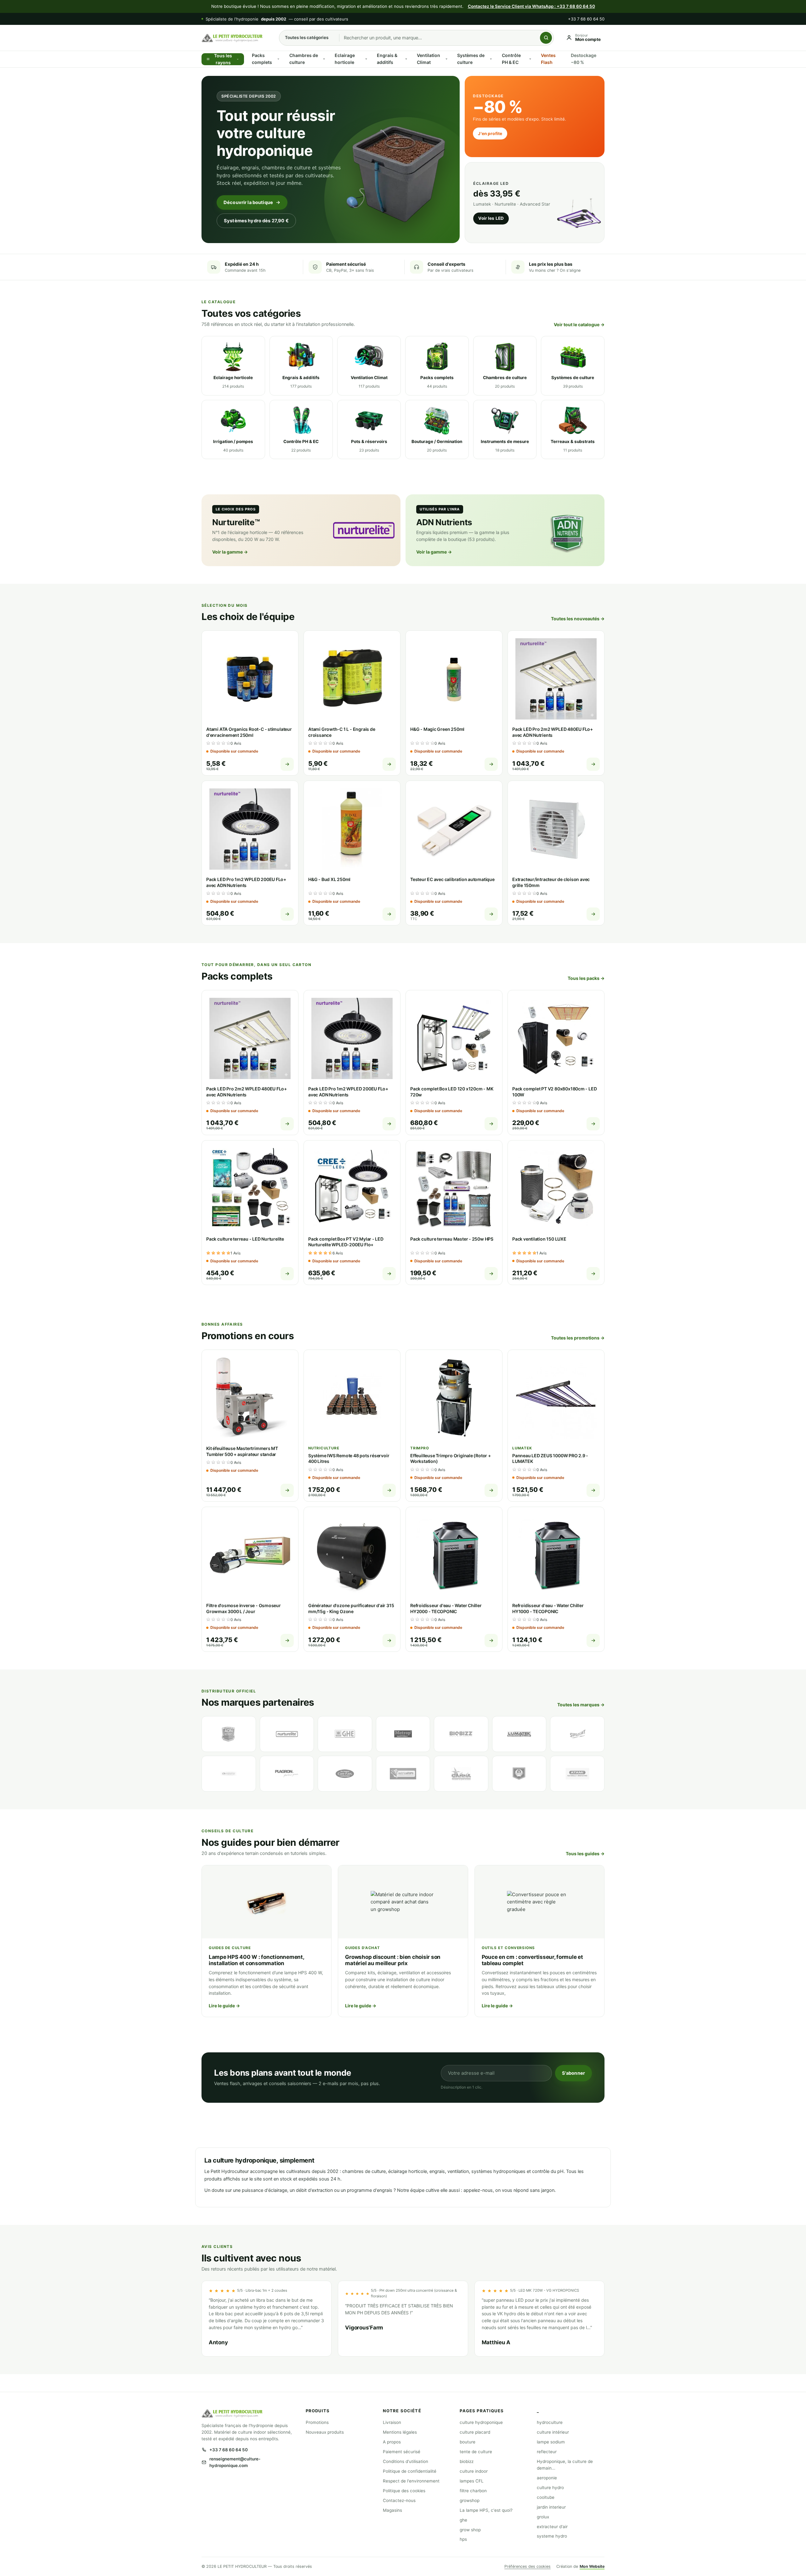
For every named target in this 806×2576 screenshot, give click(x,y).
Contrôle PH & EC (511, 59)
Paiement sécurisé (402, 2452)
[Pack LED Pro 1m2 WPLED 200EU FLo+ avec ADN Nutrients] (250, 829)
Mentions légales (400, 2432)
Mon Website (592, 2566)
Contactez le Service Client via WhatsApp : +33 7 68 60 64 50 (531, 6)
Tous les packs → (586, 978)
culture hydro (550, 2488)
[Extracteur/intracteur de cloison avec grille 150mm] (556, 829)
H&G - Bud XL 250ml (329, 879)
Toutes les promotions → (578, 1338)
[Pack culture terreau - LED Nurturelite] (250, 1189)
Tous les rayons (223, 59)
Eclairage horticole (345, 59)
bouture (468, 2442)
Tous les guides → (585, 1854)
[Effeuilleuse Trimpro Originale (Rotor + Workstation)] (454, 1398)
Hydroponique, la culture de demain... (565, 2465)
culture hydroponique (481, 2422)
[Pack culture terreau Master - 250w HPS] (454, 1189)
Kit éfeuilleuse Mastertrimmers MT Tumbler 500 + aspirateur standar (242, 1451)
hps (463, 2539)
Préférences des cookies (528, 2566)
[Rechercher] (546, 38)
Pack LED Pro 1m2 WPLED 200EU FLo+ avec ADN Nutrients (246, 882)
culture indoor (474, 2471)
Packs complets (262, 59)
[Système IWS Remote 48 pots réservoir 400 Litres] (352, 1398)
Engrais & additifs (387, 59)
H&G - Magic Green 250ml (437, 729)
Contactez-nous (399, 2500)
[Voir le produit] (287, 764)
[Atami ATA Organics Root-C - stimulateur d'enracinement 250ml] (250, 679)
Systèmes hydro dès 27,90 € (256, 221)
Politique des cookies (404, 2491)
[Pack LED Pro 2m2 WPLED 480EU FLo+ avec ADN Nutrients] (556, 679)
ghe (463, 2520)
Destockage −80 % (584, 59)
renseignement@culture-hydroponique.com (235, 2462)
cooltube (546, 2497)
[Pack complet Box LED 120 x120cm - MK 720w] (454, 1038)
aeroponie (547, 2478)
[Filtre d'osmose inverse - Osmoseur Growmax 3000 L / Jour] (250, 1555)
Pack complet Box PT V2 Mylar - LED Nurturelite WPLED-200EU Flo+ (346, 1242)
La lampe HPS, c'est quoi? (486, 2510)
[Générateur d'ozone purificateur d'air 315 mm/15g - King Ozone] (352, 1555)
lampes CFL (472, 2481)
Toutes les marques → (581, 1705)
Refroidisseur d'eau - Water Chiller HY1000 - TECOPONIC (548, 1608)
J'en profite (490, 134)
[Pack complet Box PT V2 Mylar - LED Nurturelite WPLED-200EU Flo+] (352, 1189)
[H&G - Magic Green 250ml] (454, 679)
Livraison (392, 2422)
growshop (470, 2500)
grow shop (470, 2530)
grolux (543, 2517)
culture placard (475, 2432)
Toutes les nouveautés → (578, 619)
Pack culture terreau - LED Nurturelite (245, 1239)
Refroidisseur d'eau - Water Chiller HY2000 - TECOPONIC (446, 1608)
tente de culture (476, 2452)
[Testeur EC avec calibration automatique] (454, 829)
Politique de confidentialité (410, 2471)
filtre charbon (473, 2491)
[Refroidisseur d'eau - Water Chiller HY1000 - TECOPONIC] (556, 1555)
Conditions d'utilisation (406, 2461)
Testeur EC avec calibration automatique (452, 879)
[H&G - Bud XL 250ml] (352, 829)
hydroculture (550, 2422)
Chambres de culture (304, 59)
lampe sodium (551, 2442)
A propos (392, 2442)
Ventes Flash (548, 59)
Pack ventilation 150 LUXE (539, 1239)
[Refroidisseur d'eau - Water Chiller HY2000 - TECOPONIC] (454, 1555)
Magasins (392, 2510)
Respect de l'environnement (411, 2481)
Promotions (317, 2422)
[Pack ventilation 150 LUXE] (556, 1189)
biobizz (467, 2461)
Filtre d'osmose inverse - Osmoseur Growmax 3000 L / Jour (244, 1608)
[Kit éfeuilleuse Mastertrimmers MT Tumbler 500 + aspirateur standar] (250, 1398)
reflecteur (547, 2452)
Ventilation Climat (429, 59)
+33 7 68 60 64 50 (586, 19)
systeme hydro (552, 2536)
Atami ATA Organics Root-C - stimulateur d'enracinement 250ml (249, 732)
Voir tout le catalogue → (579, 324)
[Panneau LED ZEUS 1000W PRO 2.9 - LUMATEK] (556, 1398)
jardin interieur (551, 2507)
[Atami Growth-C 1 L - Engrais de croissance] (352, 679)
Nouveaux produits (325, 2432)
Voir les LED (491, 218)
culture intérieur (553, 2432)
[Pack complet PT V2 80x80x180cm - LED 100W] (556, 1038)
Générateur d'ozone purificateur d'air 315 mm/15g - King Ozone (351, 1608)
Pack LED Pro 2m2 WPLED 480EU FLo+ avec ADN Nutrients (553, 732)
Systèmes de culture (471, 59)
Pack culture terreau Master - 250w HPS (452, 1239)
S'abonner (573, 2073)
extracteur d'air (552, 2527)
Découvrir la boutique (248, 202)
